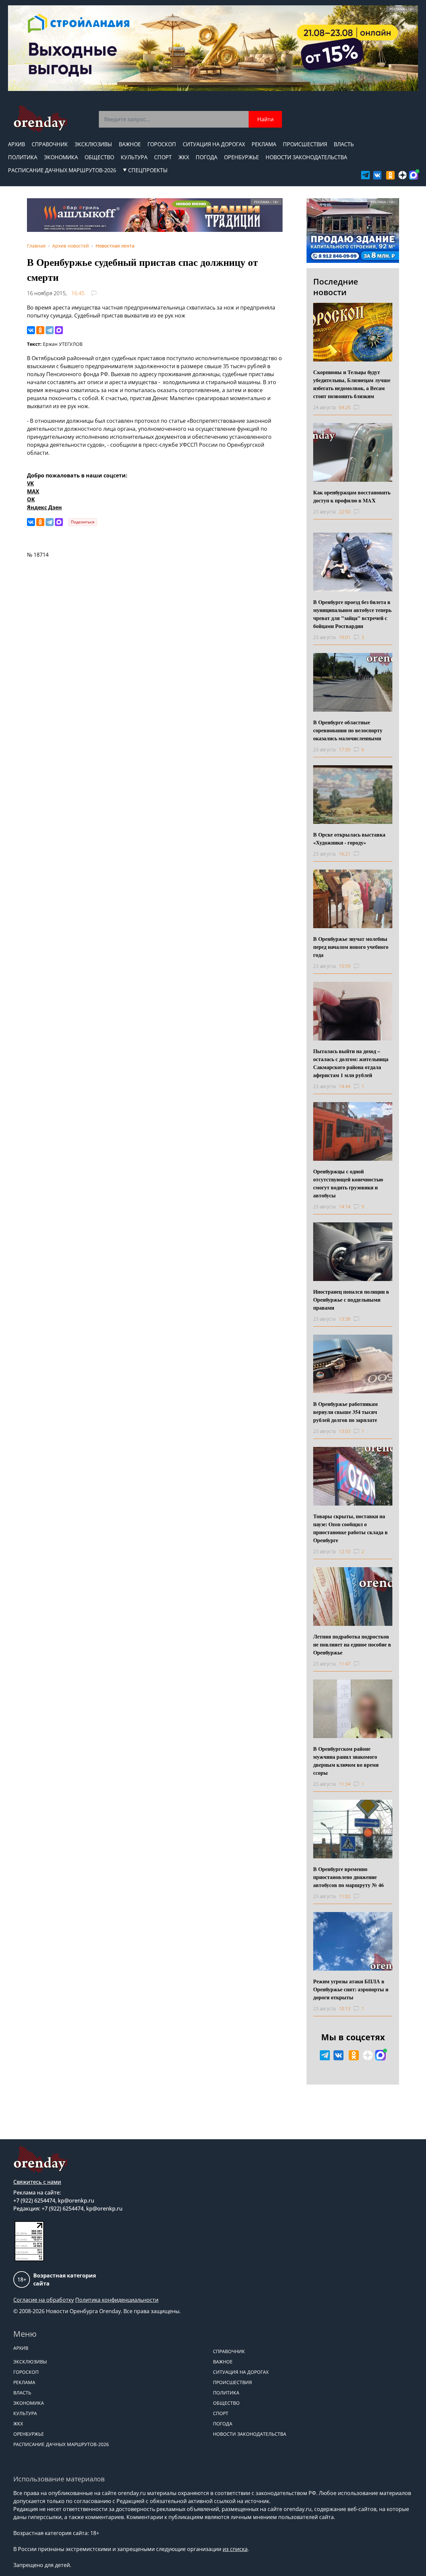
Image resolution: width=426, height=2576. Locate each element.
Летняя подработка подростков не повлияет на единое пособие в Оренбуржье (352, 1644)
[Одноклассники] (40, 330)
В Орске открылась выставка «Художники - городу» (349, 838)
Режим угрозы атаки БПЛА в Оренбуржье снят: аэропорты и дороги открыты (351, 1989)
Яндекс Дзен (44, 507)
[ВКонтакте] (31, 330)
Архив (16, 144)
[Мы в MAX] (414, 175)
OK (31, 499)
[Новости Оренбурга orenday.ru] (40, 119)
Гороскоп (162, 144)
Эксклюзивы (93, 144)
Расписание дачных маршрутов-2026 (62, 170)
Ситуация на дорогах (214, 144)
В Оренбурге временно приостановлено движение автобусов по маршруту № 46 (348, 1877)
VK (30, 483)
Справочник (50, 144)
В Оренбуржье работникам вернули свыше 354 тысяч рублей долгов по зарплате (345, 1412)
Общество (99, 157)
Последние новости (336, 287)
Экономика (61, 157)
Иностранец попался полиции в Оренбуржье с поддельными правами (351, 1299)
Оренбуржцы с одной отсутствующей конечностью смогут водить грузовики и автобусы (348, 1183)
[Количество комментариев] (363, 407)
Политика (23, 157)
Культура (134, 157)
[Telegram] (50, 330)
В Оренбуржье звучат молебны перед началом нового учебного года (351, 947)
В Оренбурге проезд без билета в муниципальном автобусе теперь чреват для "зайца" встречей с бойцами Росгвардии (352, 614)
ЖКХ (184, 157)
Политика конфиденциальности (117, 2300)
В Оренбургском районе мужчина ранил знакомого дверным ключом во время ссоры (346, 1761)
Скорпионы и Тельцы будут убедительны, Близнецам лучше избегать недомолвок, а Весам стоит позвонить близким (352, 384)
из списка (235, 2549)
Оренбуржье (241, 157)
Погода (207, 157)
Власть (344, 144)
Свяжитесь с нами (37, 2182)
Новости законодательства (306, 157)
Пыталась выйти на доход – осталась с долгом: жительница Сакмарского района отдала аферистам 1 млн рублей (351, 1063)
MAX (33, 491)
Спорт (163, 157)
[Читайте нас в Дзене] (403, 175)
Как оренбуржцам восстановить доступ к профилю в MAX (352, 496)
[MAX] (59, 330)
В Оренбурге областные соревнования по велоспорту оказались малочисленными (348, 730)
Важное (130, 144)
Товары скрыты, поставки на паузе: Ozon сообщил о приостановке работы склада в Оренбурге (350, 1528)
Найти (265, 119)
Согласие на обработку (44, 2300)
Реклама (264, 144)
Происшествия (305, 144)
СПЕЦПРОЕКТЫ (148, 170)
